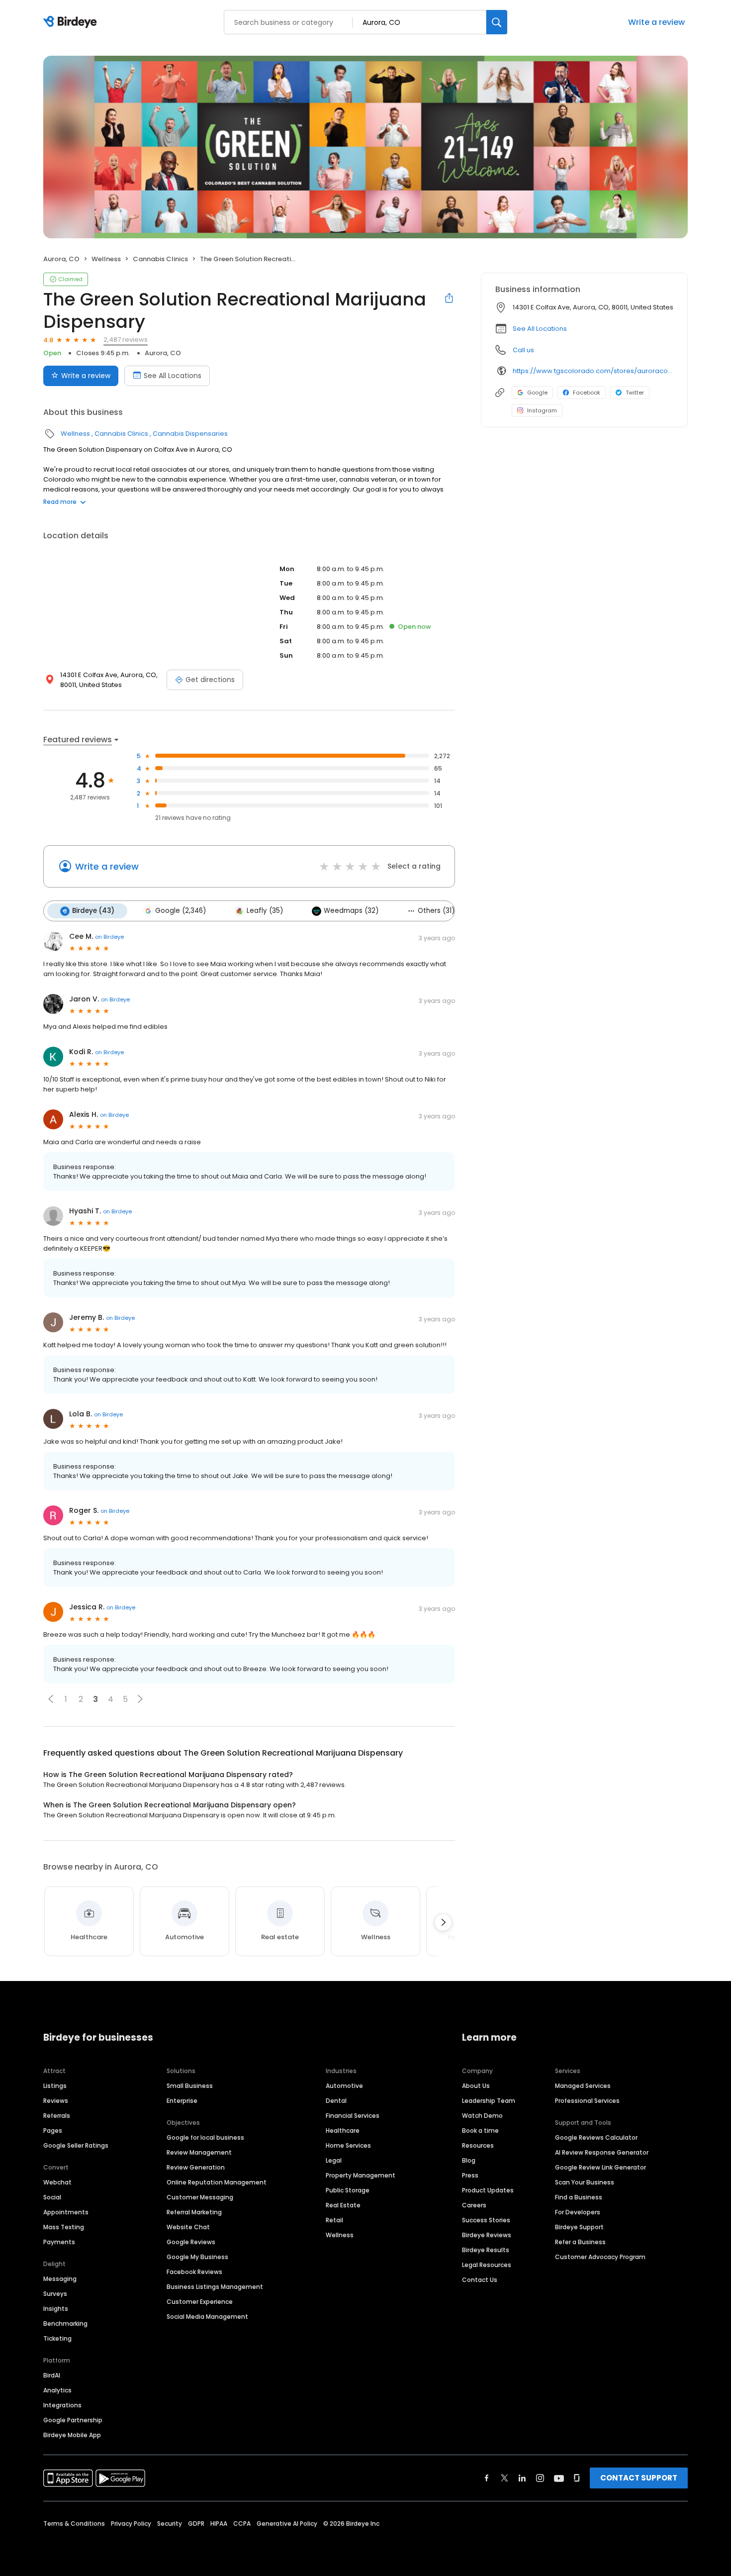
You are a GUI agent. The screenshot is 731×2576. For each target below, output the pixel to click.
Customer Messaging (200, 2197)
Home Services (348, 2145)
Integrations (62, 2405)
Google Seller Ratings (76, 2145)
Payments (59, 2242)
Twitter (635, 393)
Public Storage (348, 2190)
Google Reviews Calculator (596, 2137)
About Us (476, 2086)
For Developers (578, 2212)
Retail (334, 2220)
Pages (53, 2130)
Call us (523, 350)
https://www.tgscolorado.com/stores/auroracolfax (593, 371)
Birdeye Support (579, 2227)
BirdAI (52, 2375)
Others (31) (436, 911)
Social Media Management (207, 2317)
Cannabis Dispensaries (190, 434)
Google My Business (197, 2257)
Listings (55, 2086)
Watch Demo (482, 2116)
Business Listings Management (215, 2287)
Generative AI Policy (287, 2524)
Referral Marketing (194, 2212)
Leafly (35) (265, 911)
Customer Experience (200, 2302)
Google (537, 393)
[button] (51, 1699)
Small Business (190, 2086)
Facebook (587, 393)
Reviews (56, 2101)
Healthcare (343, 2130)
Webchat (57, 2182)
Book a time (480, 2130)
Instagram (542, 410)
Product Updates (488, 2190)
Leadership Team (489, 2101)
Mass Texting (64, 2227)
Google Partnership (73, 2420)
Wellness (106, 259)
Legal (334, 2160)
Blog (469, 2160)
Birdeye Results (486, 2250)
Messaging (60, 2279)
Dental (336, 2101)
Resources (478, 2145)
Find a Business (579, 2197)
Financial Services (353, 2116)
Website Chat (188, 2227)
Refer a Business (580, 2242)
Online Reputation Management (217, 2182)
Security (170, 2524)
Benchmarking (65, 2324)
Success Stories (486, 2220)
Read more (60, 502)
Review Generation (196, 2167)
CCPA (242, 2524)
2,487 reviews (126, 340)
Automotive (344, 2086)
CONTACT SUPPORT (639, 2478)
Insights (56, 2309)
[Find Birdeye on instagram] (540, 2478)
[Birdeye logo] (72, 22)
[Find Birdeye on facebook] (487, 2478)
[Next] (443, 1922)
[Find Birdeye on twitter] (504, 2478)
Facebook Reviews (194, 2272)
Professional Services (587, 2101)
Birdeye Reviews (487, 2235)
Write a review (656, 22)
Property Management (361, 2175)
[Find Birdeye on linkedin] (522, 2478)
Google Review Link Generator (600, 2167)
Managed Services (583, 2086)
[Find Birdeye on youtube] (559, 2478)
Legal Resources (487, 2265)
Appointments (66, 2212)
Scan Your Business (585, 2182)
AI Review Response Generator (602, 2152)
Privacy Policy (131, 2524)
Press (470, 2175)
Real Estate (343, 2205)
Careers (474, 2205)
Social (52, 2197)
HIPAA (219, 2524)
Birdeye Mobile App (72, 2435)
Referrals (57, 2116)
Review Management (199, 2152)
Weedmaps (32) (351, 911)
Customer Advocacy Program (600, 2257)
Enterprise (182, 2101)
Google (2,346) (181, 911)
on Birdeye (109, 937)
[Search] (497, 22)
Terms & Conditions (74, 2524)
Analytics (57, 2390)
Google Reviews (191, 2242)
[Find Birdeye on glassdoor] (577, 2478)
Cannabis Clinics (160, 259)
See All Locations (173, 376)
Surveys (55, 2294)
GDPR (196, 2524)
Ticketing (57, 2338)
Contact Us (480, 2280)
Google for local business (205, 2137)
